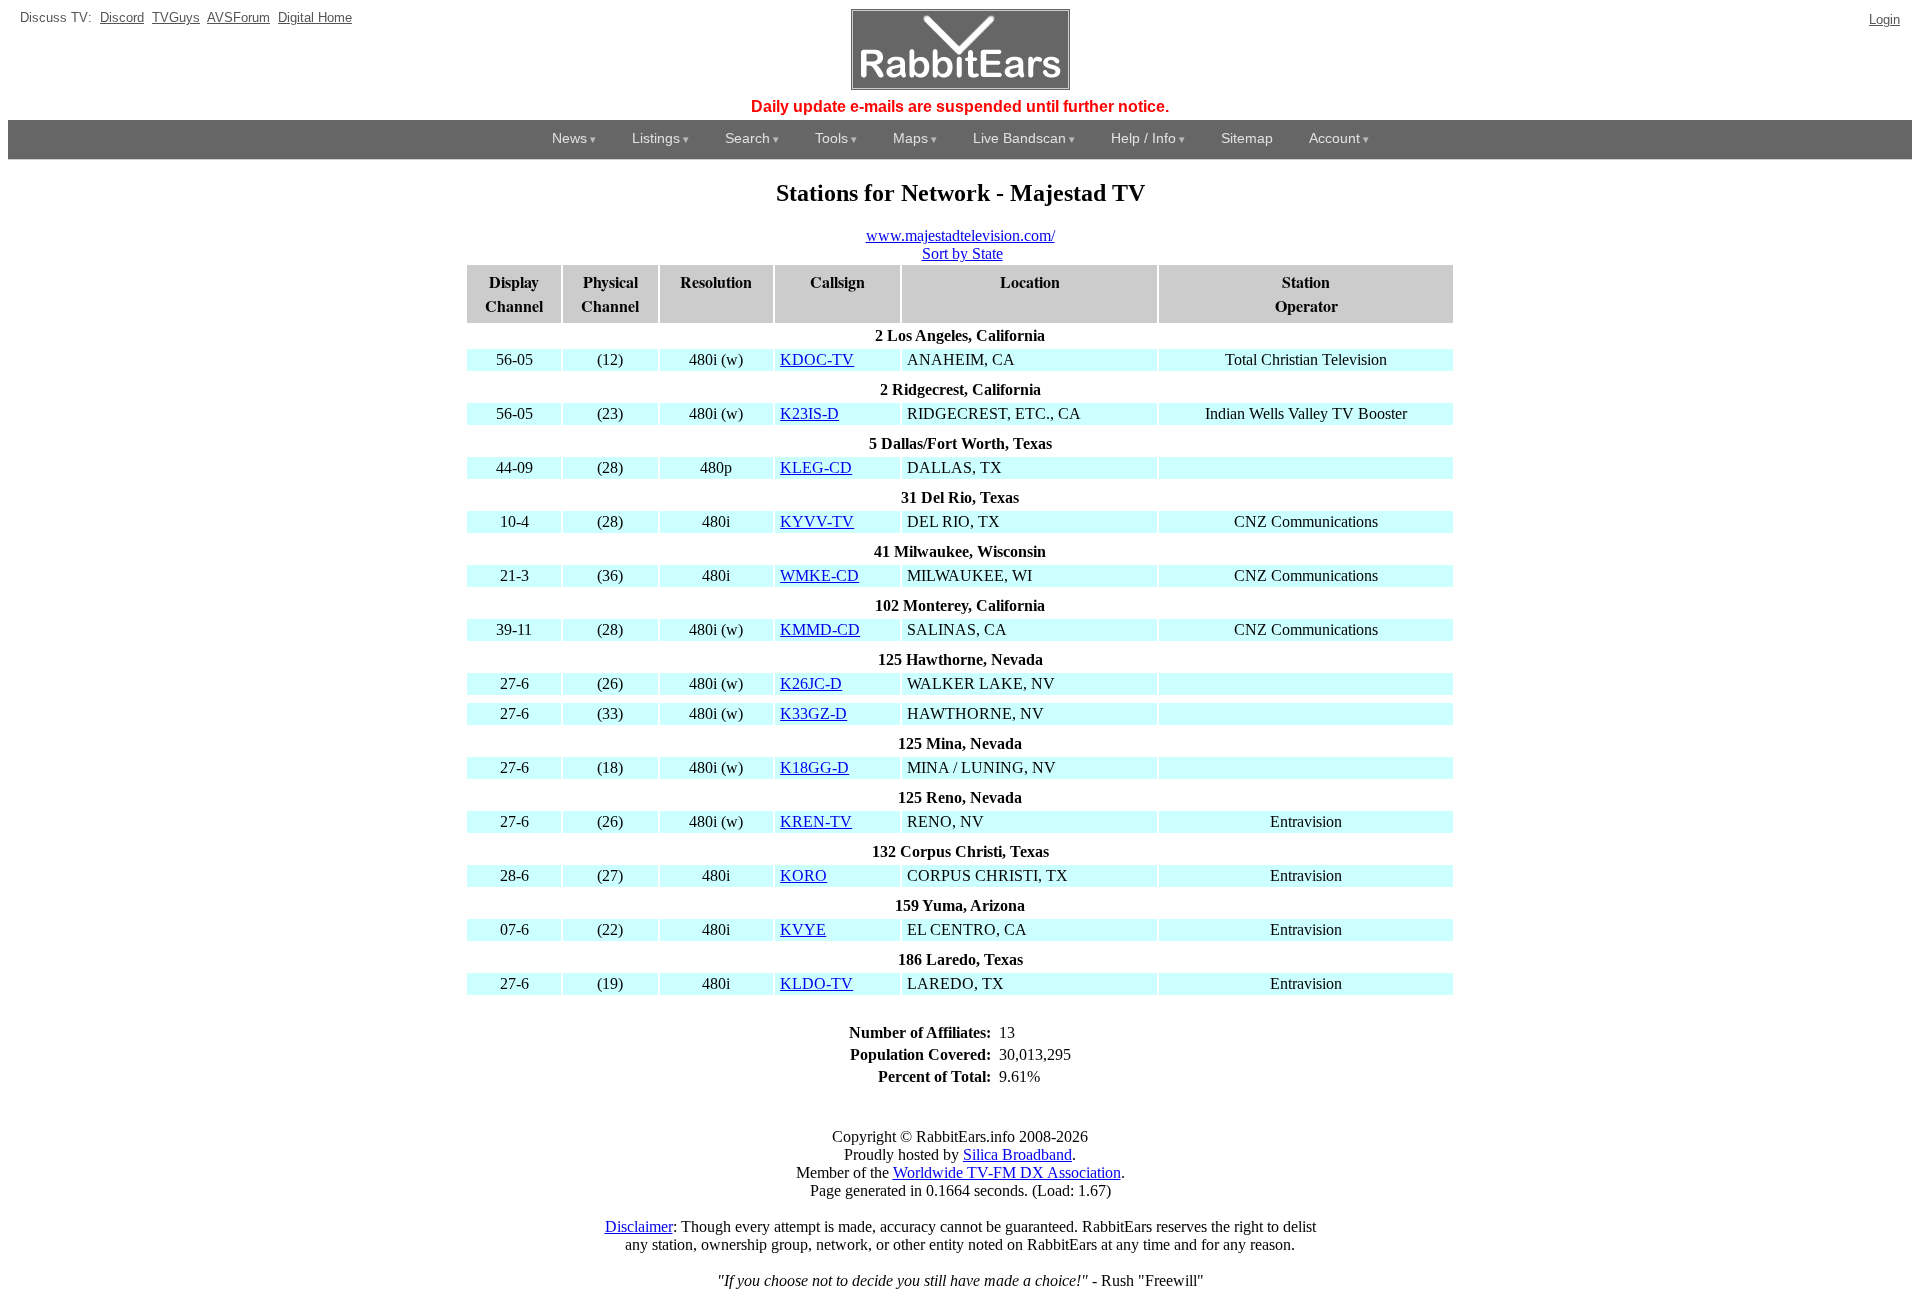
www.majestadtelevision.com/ (960, 235)
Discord (122, 17)
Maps (910, 138)
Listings (656, 138)
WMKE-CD (819, 575)
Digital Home (315, 17)
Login (1884, 19)
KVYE (803, 929)
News (569, 138)
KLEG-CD (816, 467)
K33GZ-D (813, 713)
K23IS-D (809, 413)
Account (1334, 138)
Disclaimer (639, 1226)
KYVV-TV (817, 521)
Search (747, 138)
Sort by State (962, 253)
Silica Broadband (1017, 1154)
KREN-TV (816, 821)
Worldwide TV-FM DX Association (1007, 1172)
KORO (803, 875)
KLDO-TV (816, 983)
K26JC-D (811, 683)
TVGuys (176, 17)
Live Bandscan (1019, 138)
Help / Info (1143, 138)
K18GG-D (814, 767)
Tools (831, 138)
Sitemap (1247, 138)
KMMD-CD (820, 629)
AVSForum (238, 17)
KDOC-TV (817, 359)
